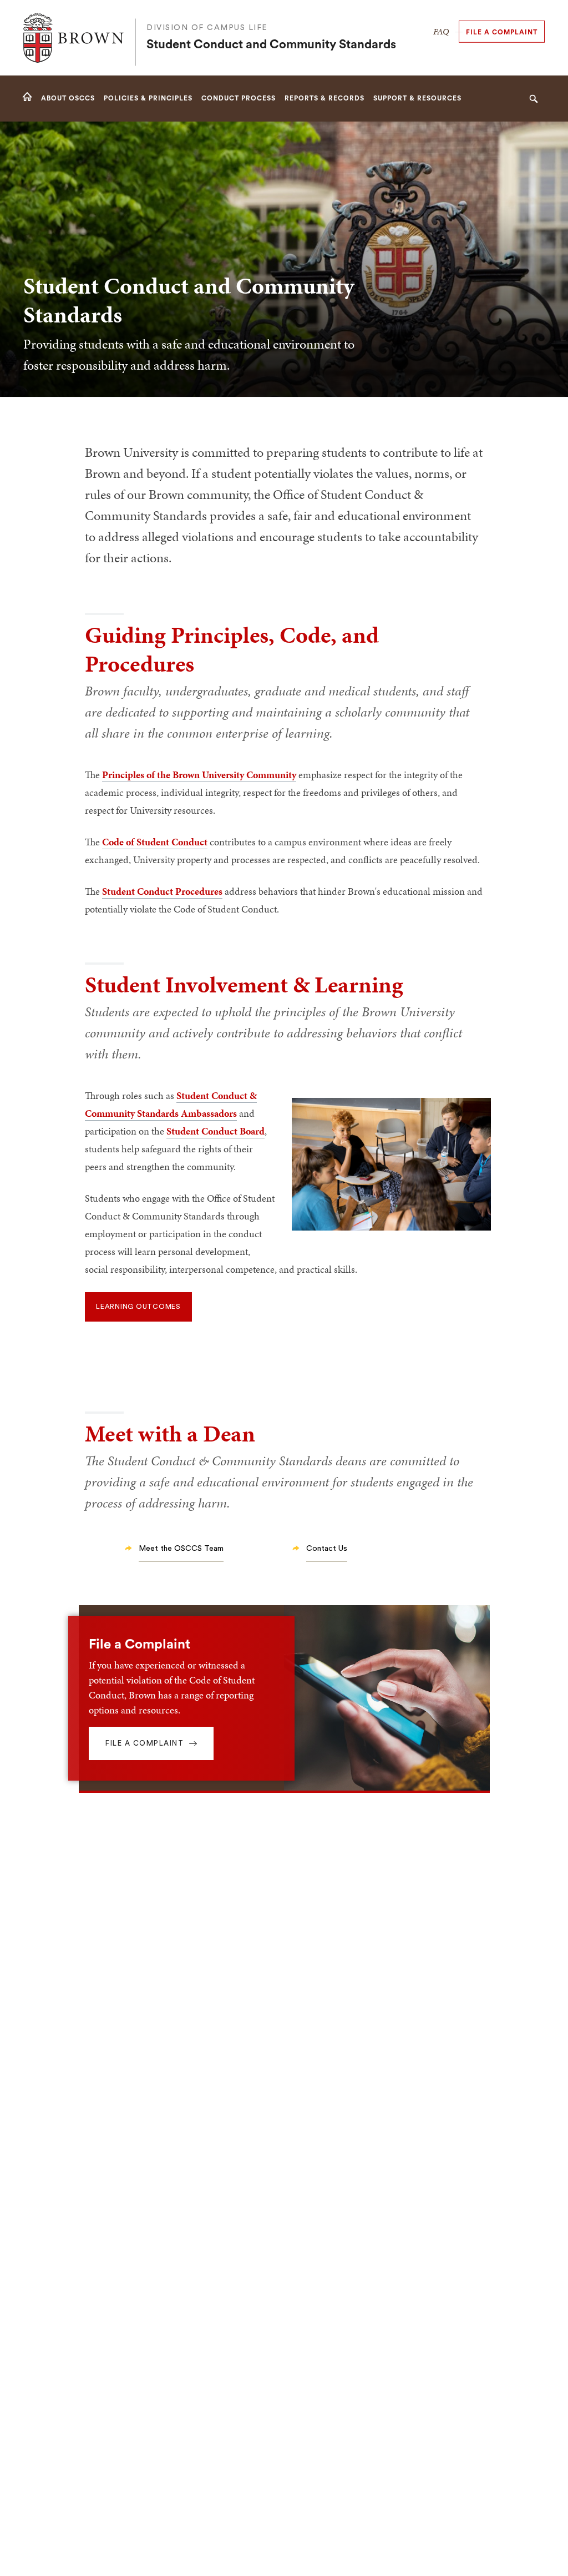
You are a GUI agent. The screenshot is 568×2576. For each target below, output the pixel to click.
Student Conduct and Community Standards (271, 45)
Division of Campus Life (207, 28)
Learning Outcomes (138, 1307)
